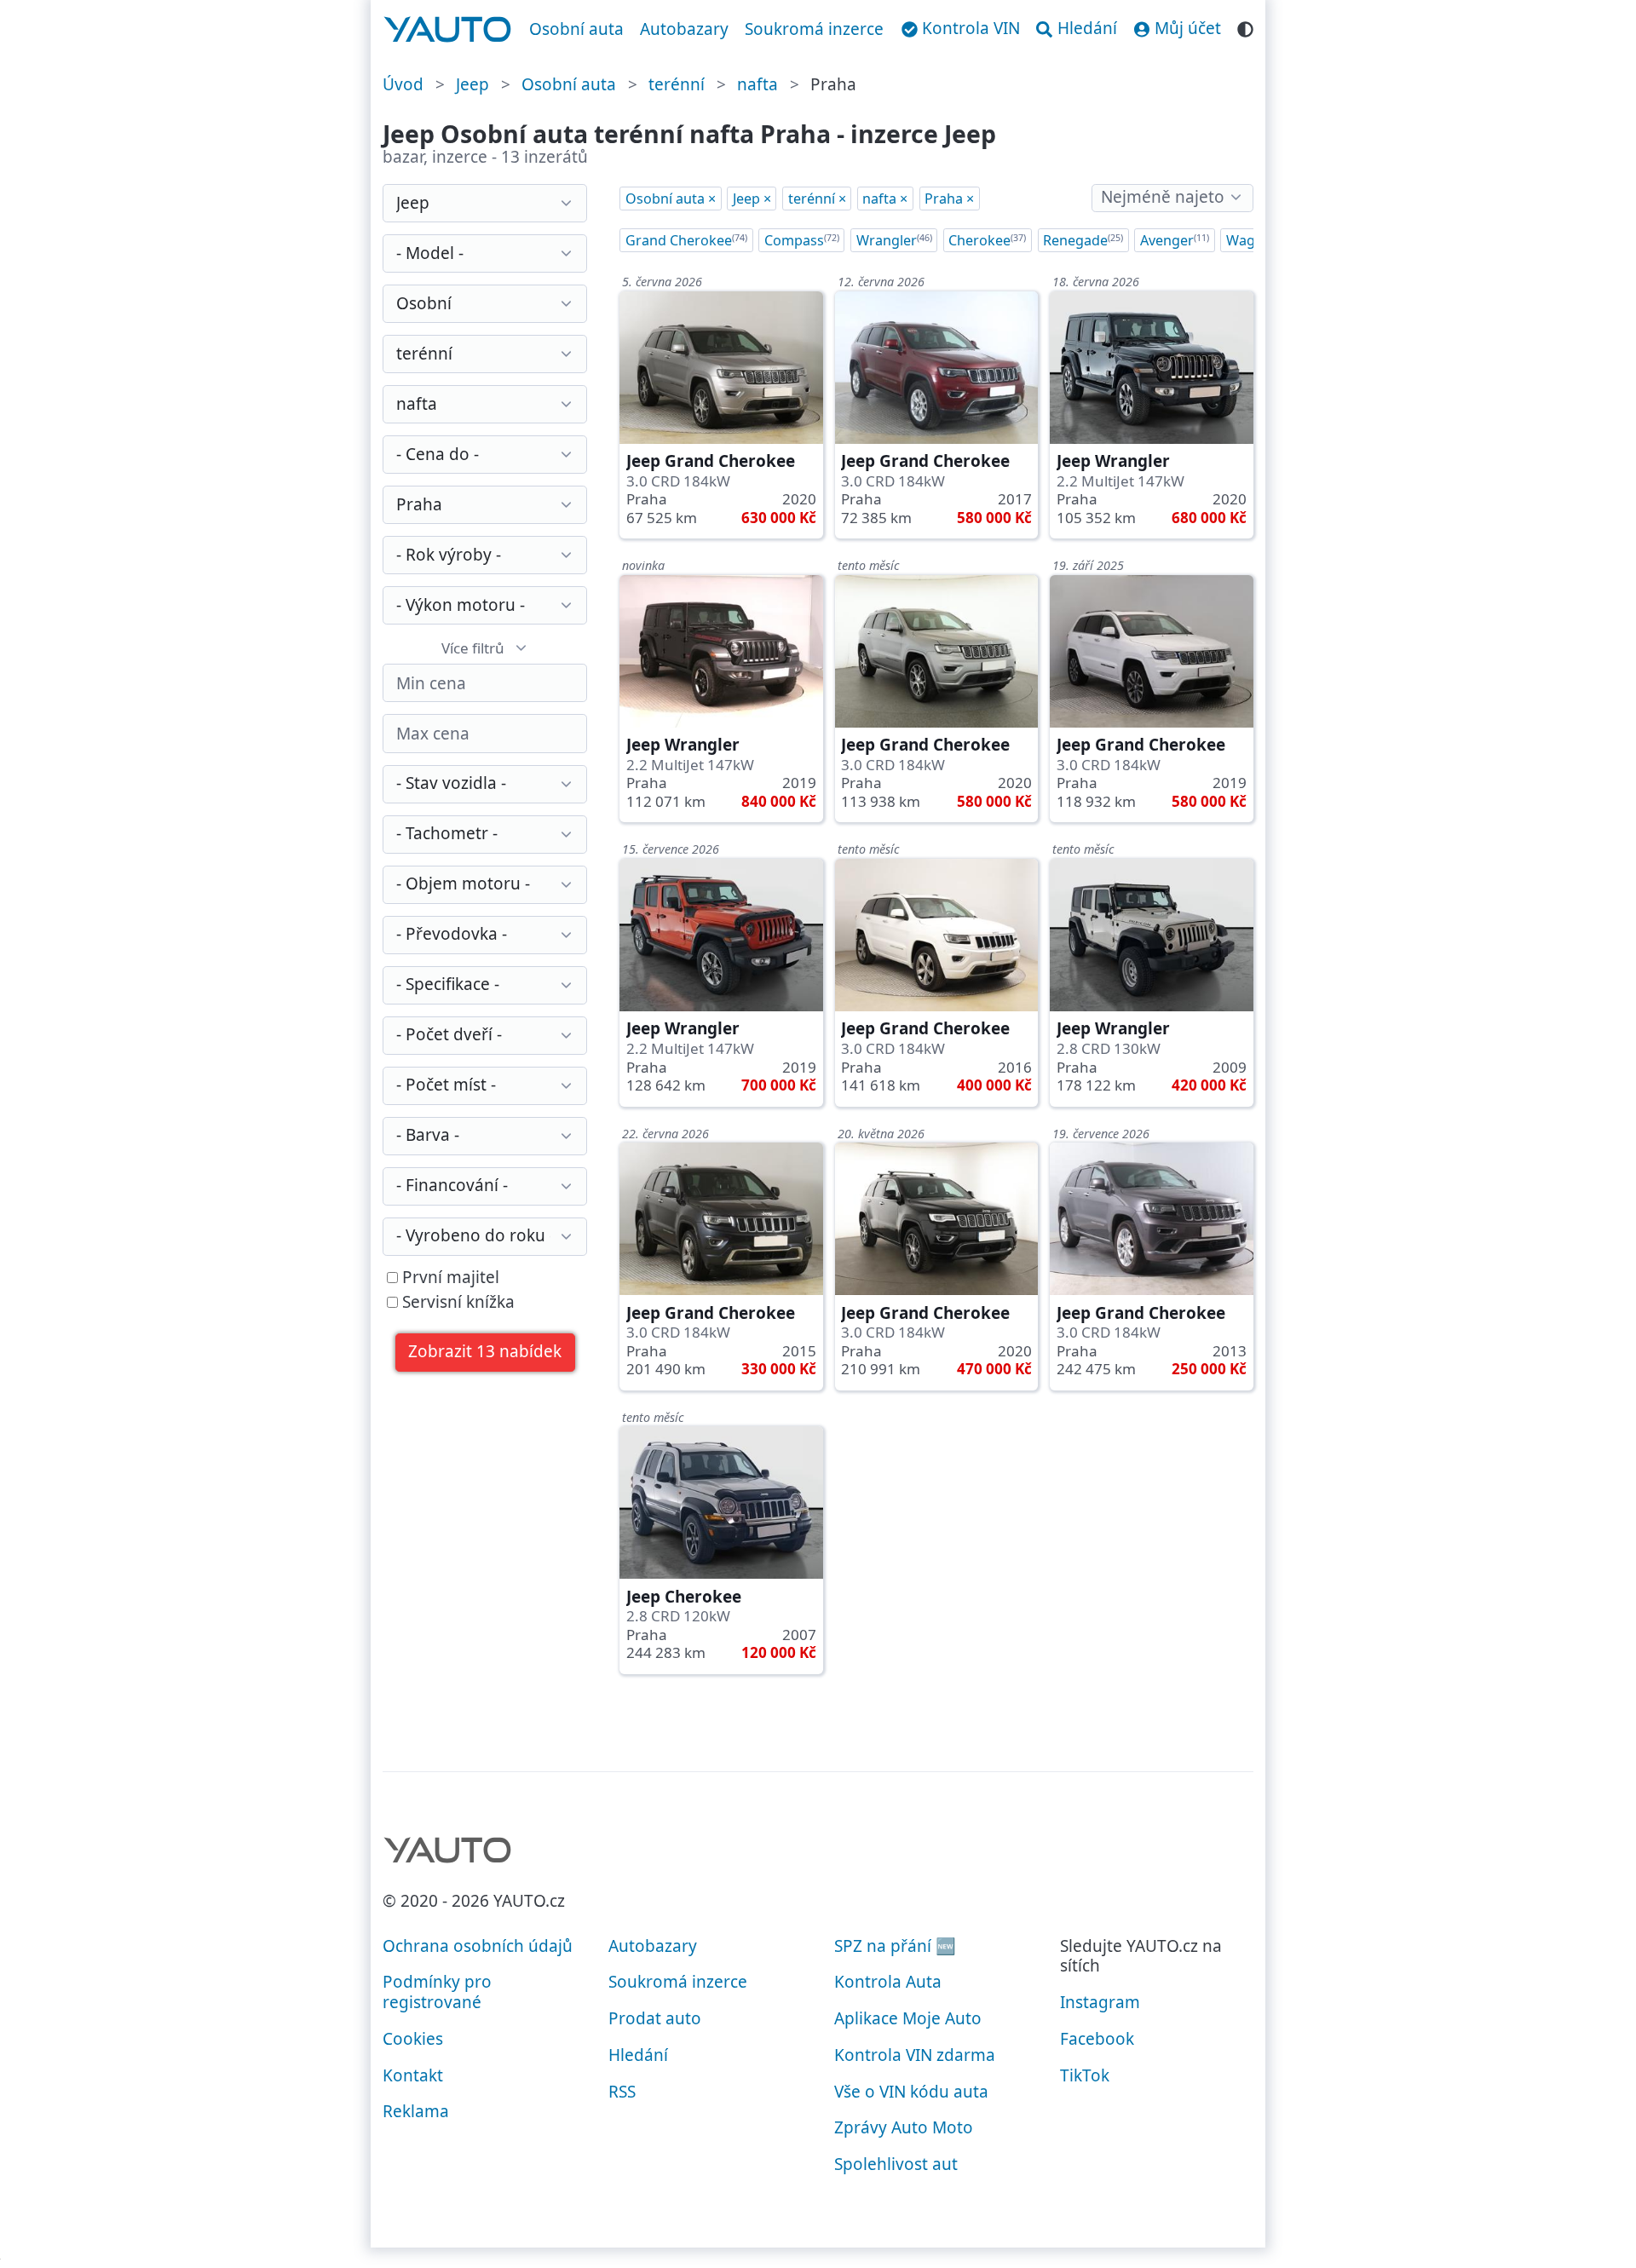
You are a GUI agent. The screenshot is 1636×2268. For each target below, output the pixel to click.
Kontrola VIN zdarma (915, 2055)
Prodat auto (655, 2018)
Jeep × (752, 199)
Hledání (638, 2055)
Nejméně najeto (1163, 197)
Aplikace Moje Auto (908, 2018)
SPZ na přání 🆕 (895, 1946)
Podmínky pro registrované (437, 1992)
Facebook (1097, 2039)
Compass (802, 240)
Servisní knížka (456, 1303)
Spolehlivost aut (896, 2164)
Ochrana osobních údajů (478, 1946)
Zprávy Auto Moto (904, 2127)
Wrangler (894, 240)
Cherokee (987, 240)
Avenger (1175, 240)
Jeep (472, 84)
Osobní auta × (671, 199)
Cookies (413, 2039)
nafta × (885, 199)
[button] (485, 1353)
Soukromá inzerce (814, 29)
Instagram (1100, 2002)
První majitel (449, 1278)
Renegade (1083, 240)
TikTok (1085, 2075)
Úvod (403, 84)
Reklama (416, 2111)
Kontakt (413, 2075)
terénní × (817, 199)
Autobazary (684, 29)
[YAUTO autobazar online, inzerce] (448, 30)
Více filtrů (473, 648)
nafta (758, 84)
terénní (677, 84)
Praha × (949, 199)
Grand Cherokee (686, 240)
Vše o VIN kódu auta (911, 2092)
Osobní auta (576, 29)
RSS (622, 2092)
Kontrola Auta (888, 1982)
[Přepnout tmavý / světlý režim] (1245, 27)
